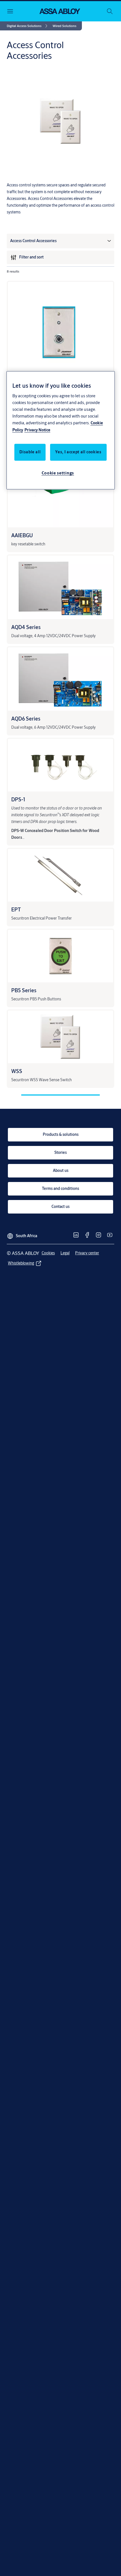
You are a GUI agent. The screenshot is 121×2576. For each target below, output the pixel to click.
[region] (61, 431)
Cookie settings (58, 473)
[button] (64, 26)
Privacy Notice (37, 430)
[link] (28, 26)
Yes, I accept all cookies (78, 452)
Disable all (30, 452)
